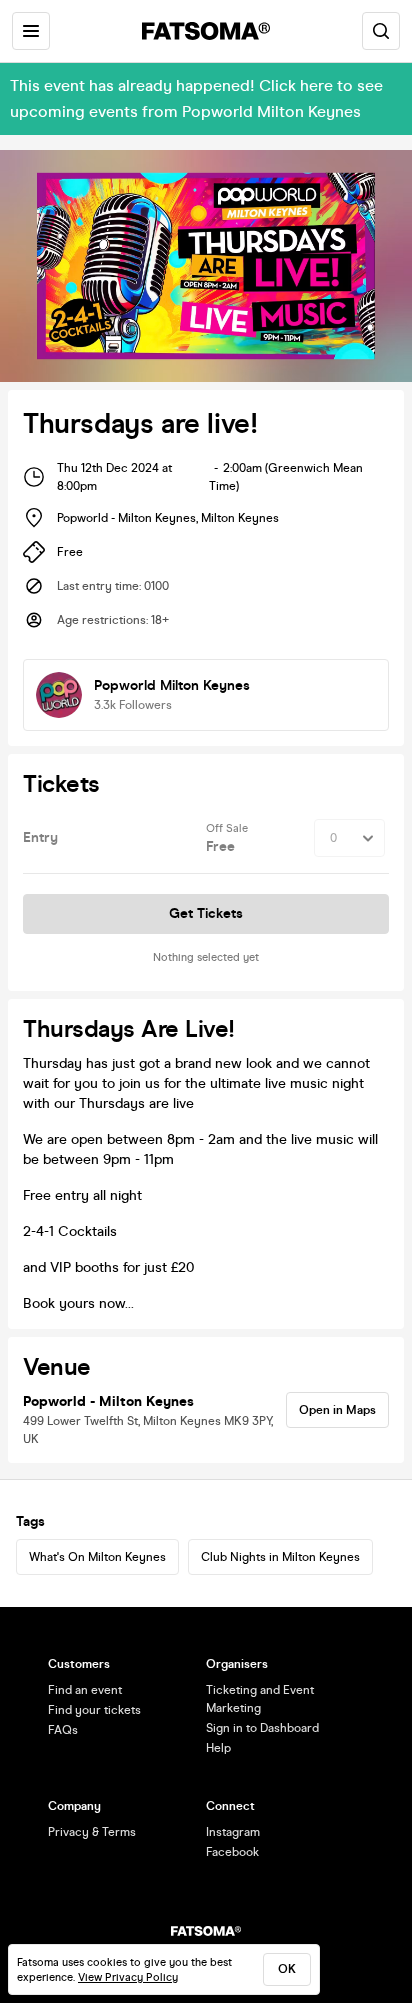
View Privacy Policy (128, 1977)
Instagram (233, 1832)
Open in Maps (337, 1410)
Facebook (232, 1852)
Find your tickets (94, 1710)
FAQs (63, 1730)
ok (287, 1969)
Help (218, 1748)
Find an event (85, 1690)
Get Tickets (206, 913)
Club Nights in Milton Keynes (280, 1557)
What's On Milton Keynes (97, 1557)
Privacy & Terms (92, 1832)
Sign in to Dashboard (262, 1728)
